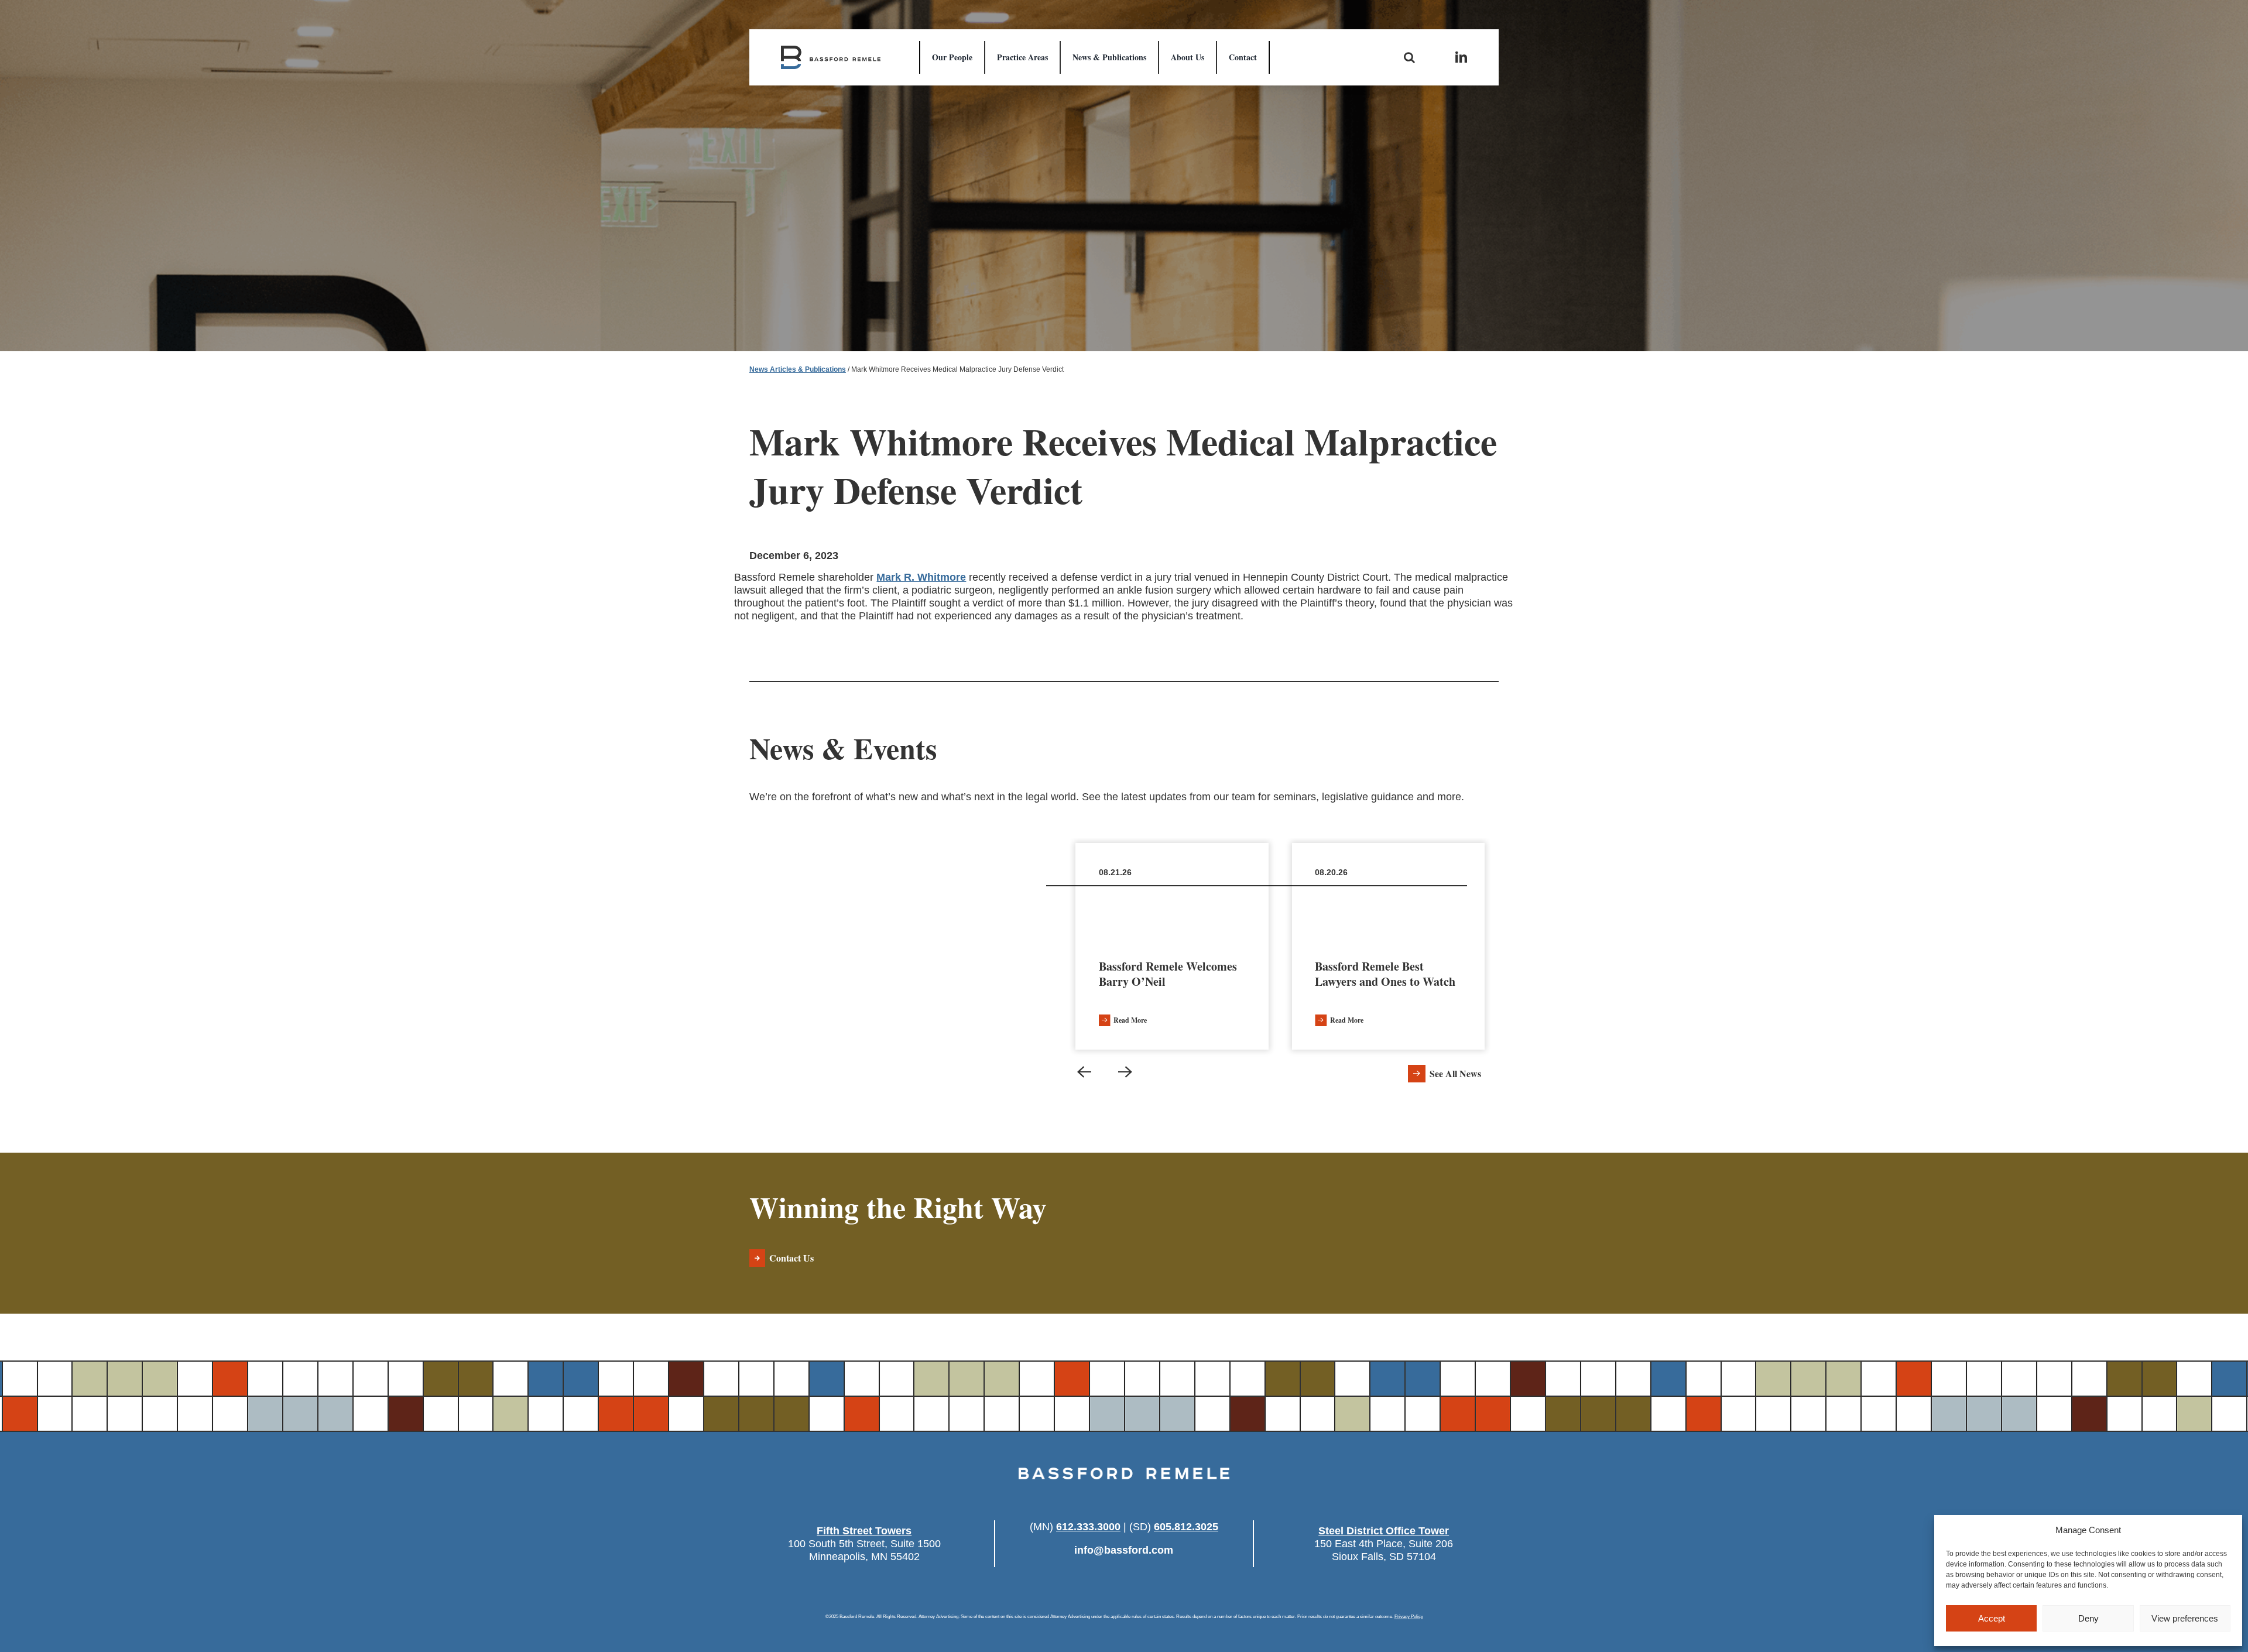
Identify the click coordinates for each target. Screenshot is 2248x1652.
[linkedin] (1461, 57)
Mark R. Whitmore (921, 577)
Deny (2088, 1618)
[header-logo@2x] (831, 51)
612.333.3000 (1088, 1527)
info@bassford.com (1124, 1550)
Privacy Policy (1409, 1617)
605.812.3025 (1186, 1527)
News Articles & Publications (798, 369)
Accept (1992, 1618)
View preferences (2185, 1618)
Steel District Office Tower (1384, 1531)
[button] (1084, 1072)
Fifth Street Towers (864, 1531)
